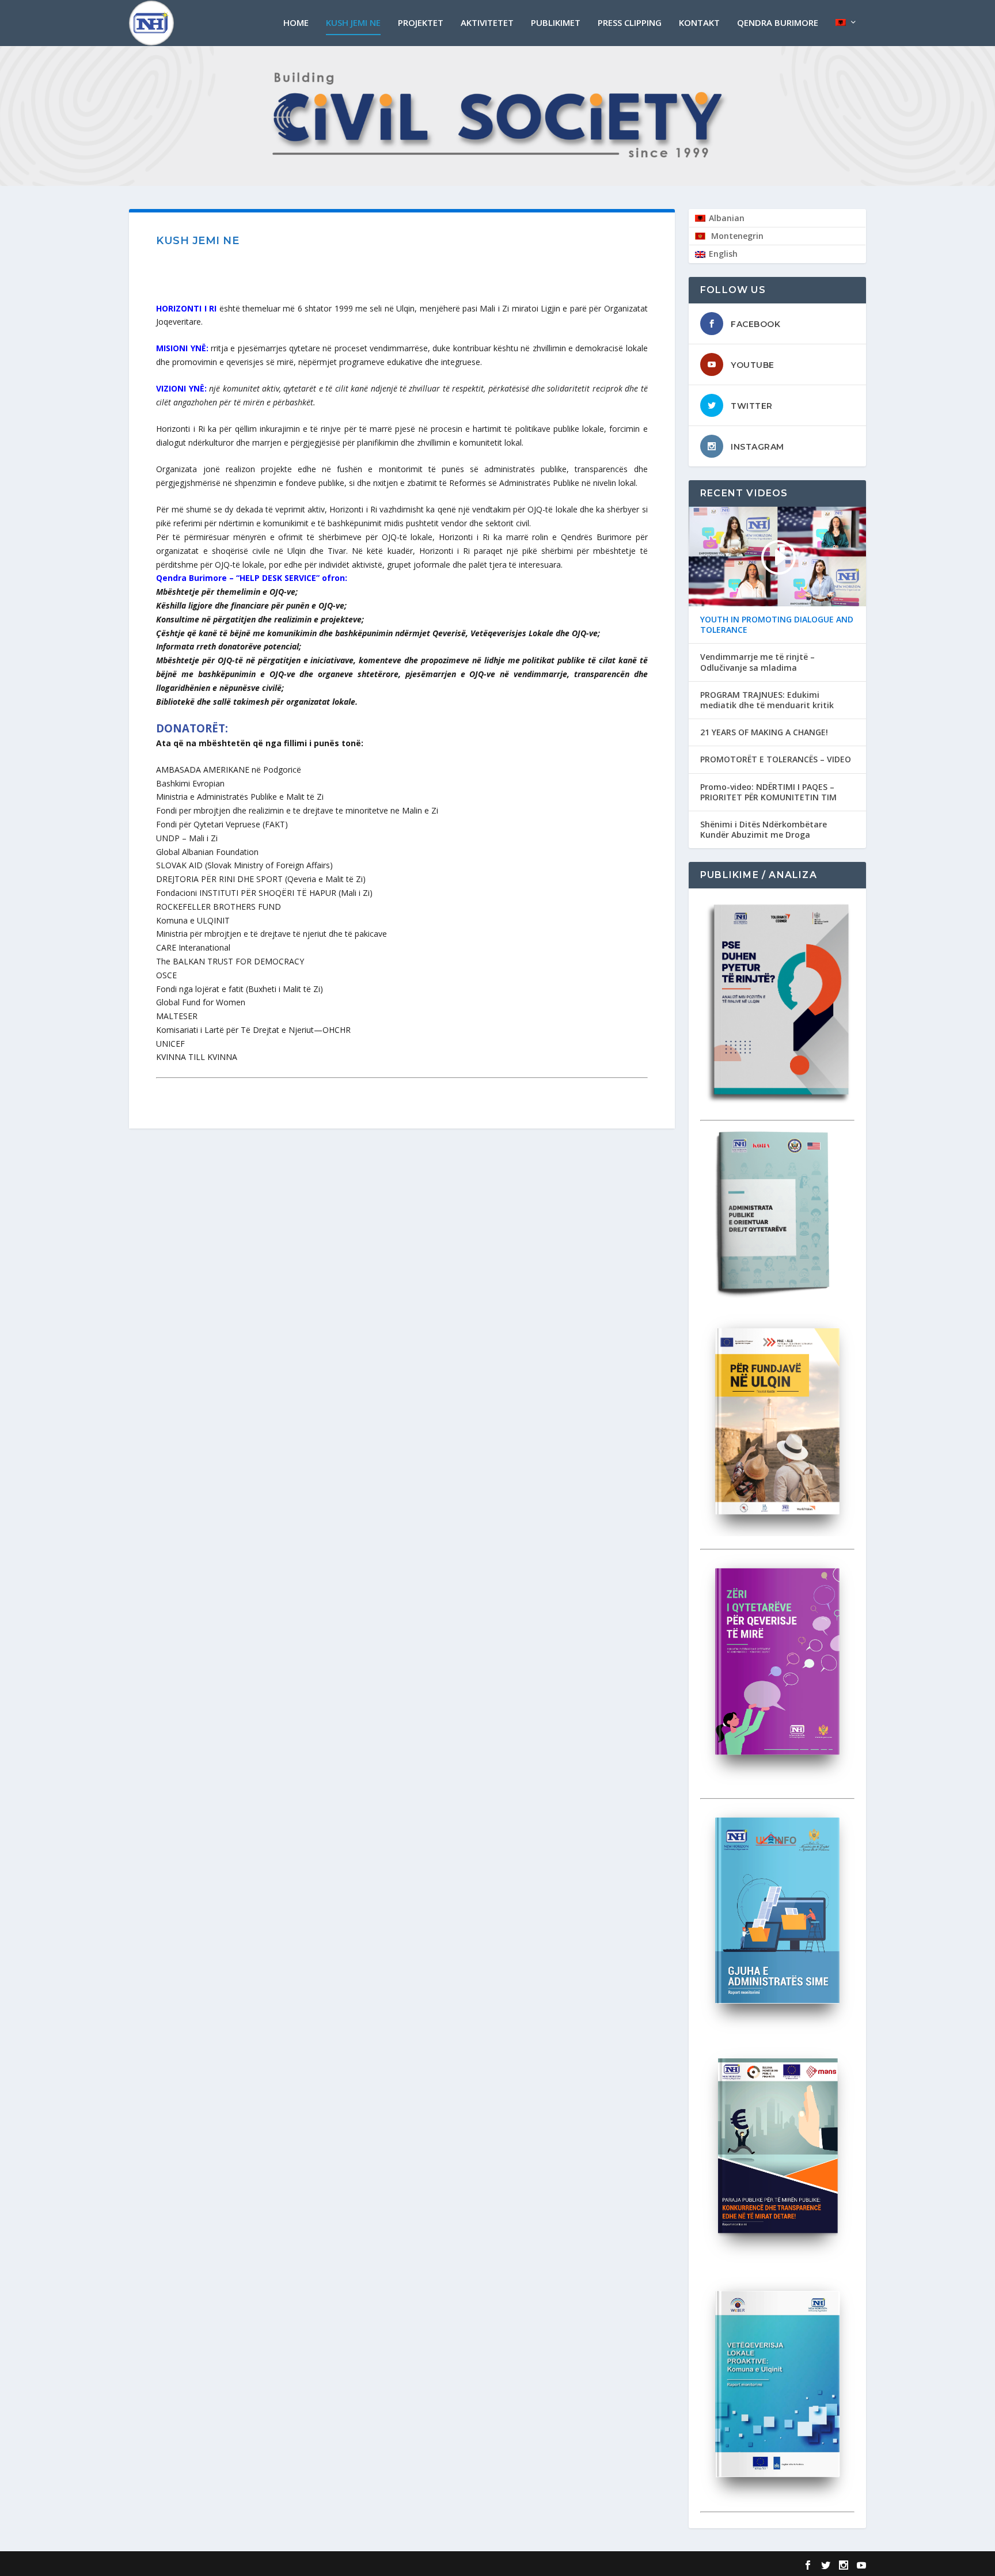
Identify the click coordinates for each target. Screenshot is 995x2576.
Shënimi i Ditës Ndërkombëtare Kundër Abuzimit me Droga (764, 830)
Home (296, 23)
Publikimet (556, 23)
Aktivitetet (487, 23)
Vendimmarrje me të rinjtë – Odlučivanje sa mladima (757, 662)
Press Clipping (630, 23)
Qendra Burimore (778, 23)
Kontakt (699, 23)
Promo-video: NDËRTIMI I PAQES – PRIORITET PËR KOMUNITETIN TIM (768, 792)
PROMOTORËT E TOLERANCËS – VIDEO (776, 759)
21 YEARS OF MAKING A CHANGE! (764, 732)
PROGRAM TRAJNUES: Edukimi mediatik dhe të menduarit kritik (767, 700)
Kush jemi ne (353, 23)
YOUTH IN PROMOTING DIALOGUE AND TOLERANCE (777, 625)
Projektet (421, 23)
